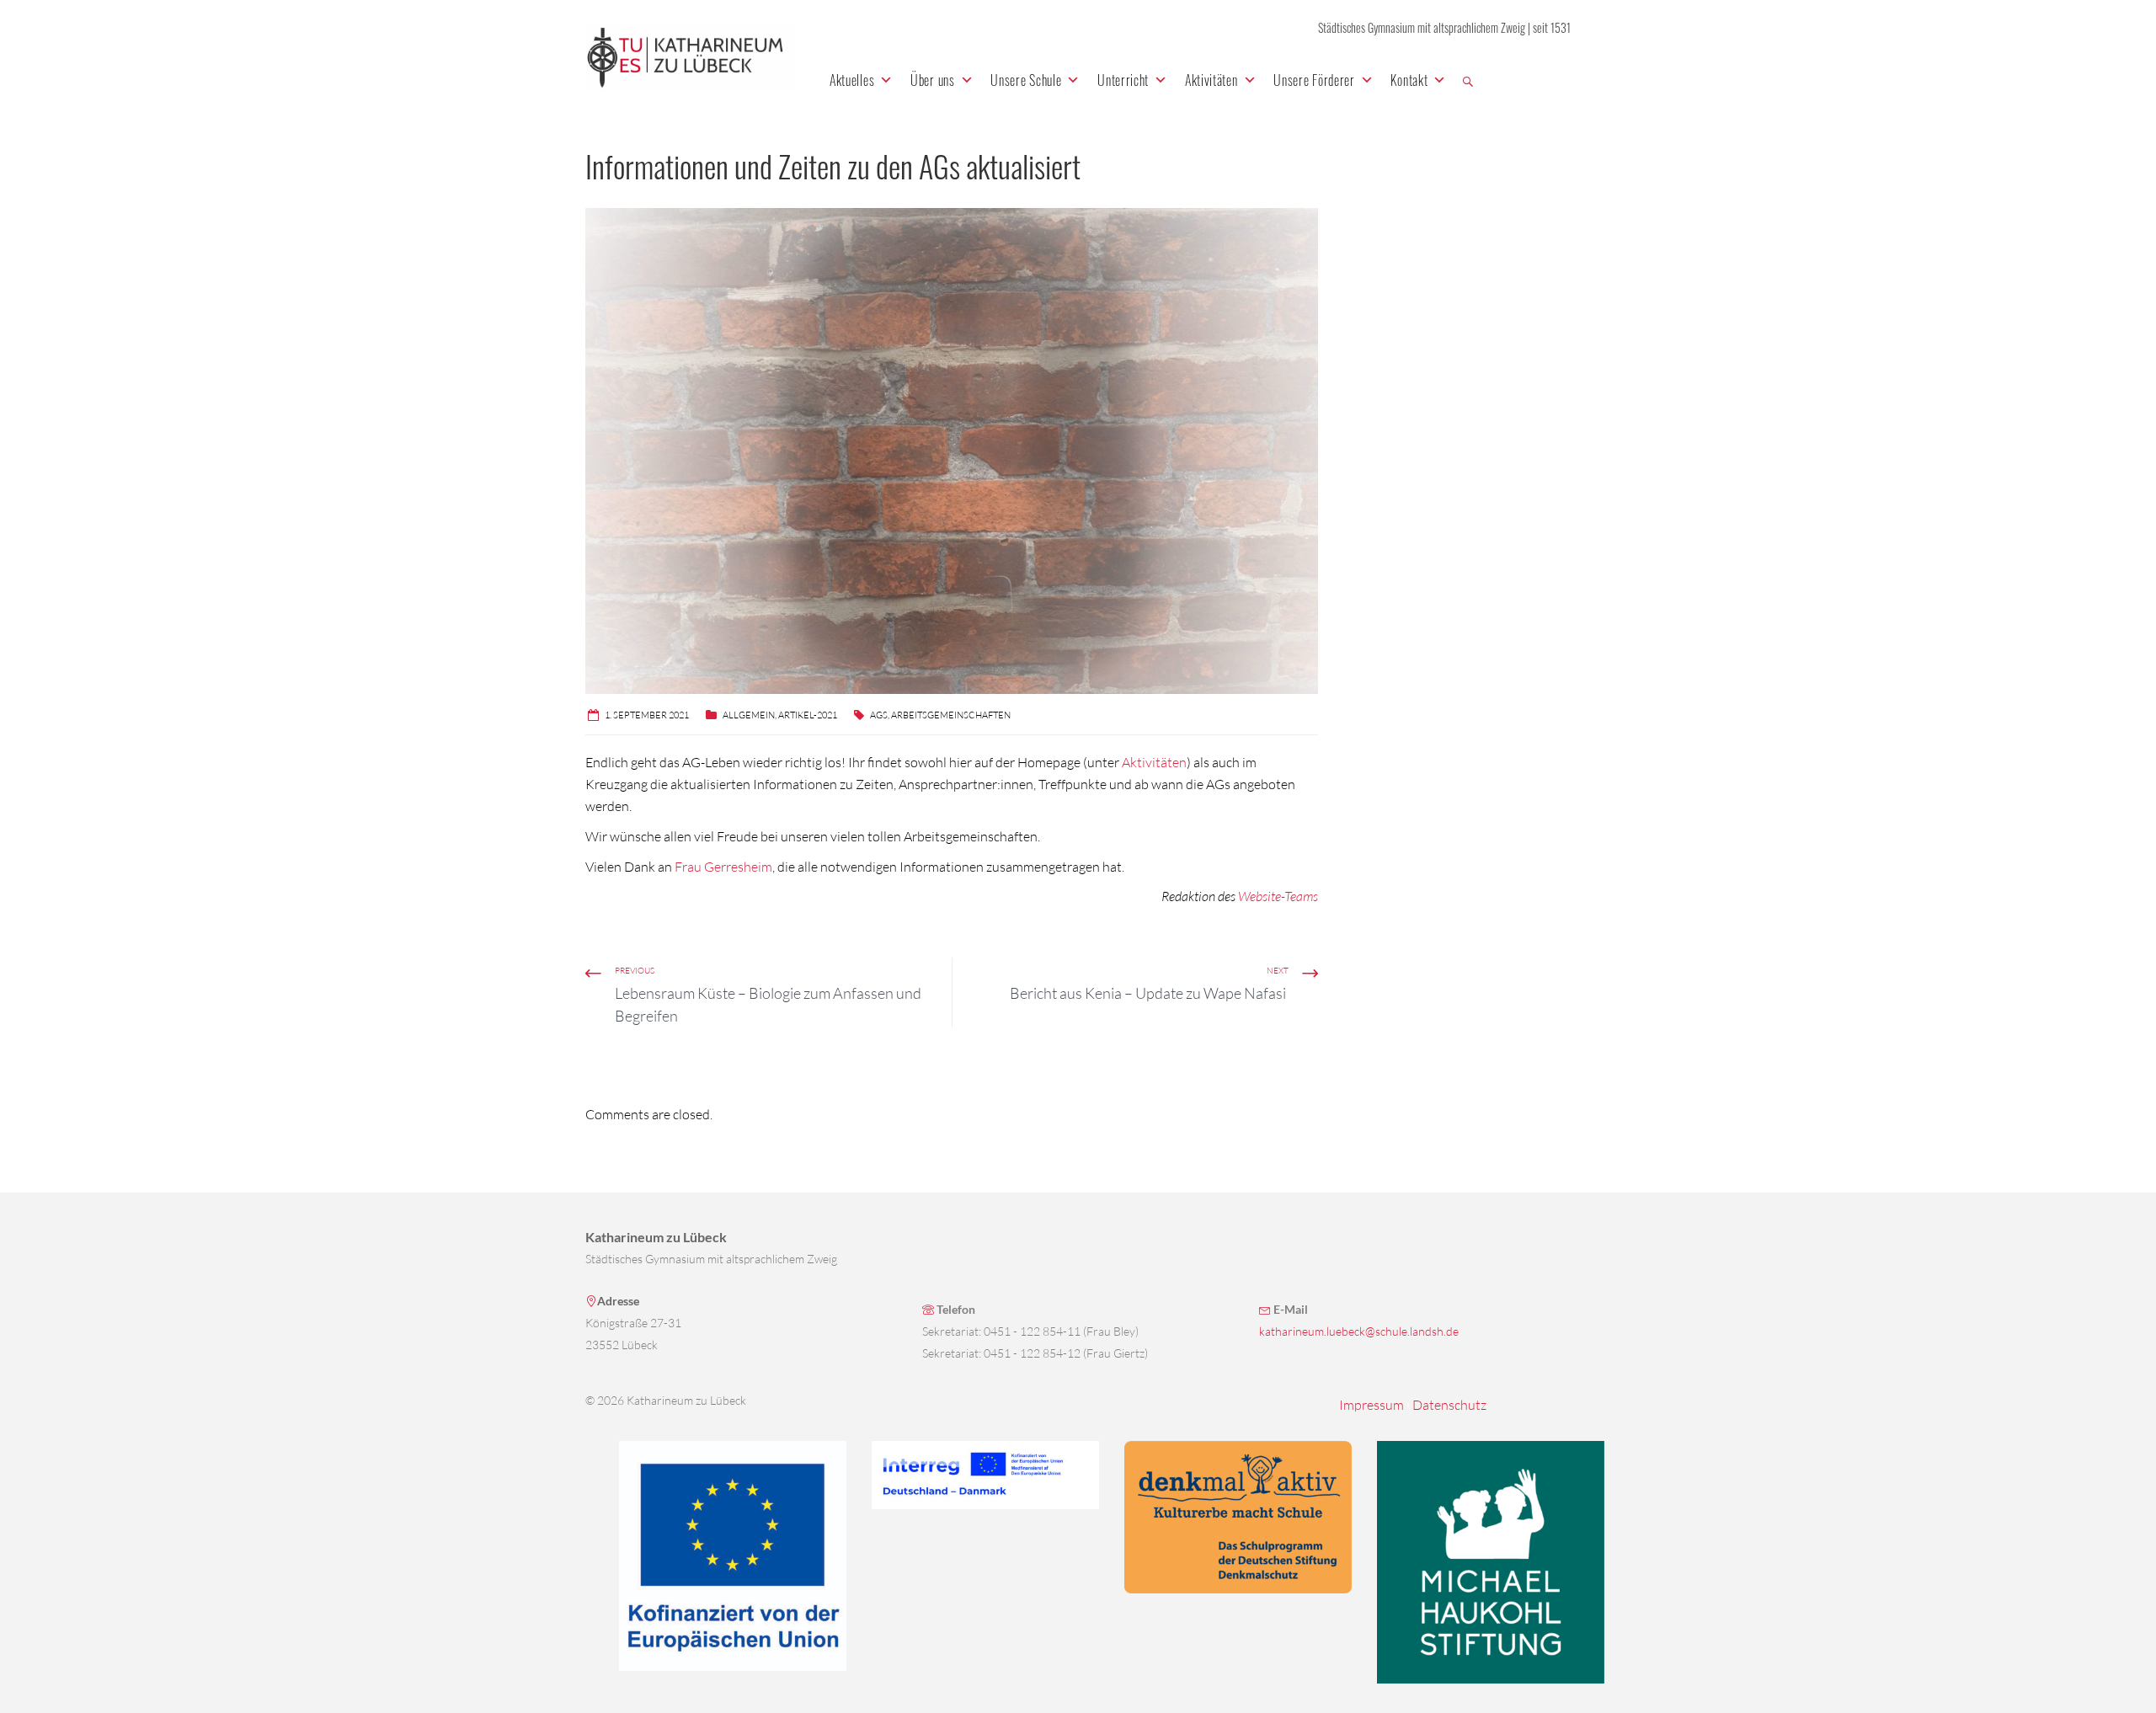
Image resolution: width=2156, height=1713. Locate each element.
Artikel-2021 (808, 715)
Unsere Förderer (1314, 80)
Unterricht (1123, 80)
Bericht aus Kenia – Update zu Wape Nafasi (1149, 993)
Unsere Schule (1026, 80)
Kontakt (1409, 80)
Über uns (933, 80)
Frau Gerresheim (723, 867)
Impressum (1372, 1405)
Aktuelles (852, 80)
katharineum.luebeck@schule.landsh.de (1359, 1331)
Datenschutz (1449, 1405)
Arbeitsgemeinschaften (951, 715)
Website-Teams (1278, 896)
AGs (879, 715)
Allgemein (749, 715)
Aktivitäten (1211, 80)
